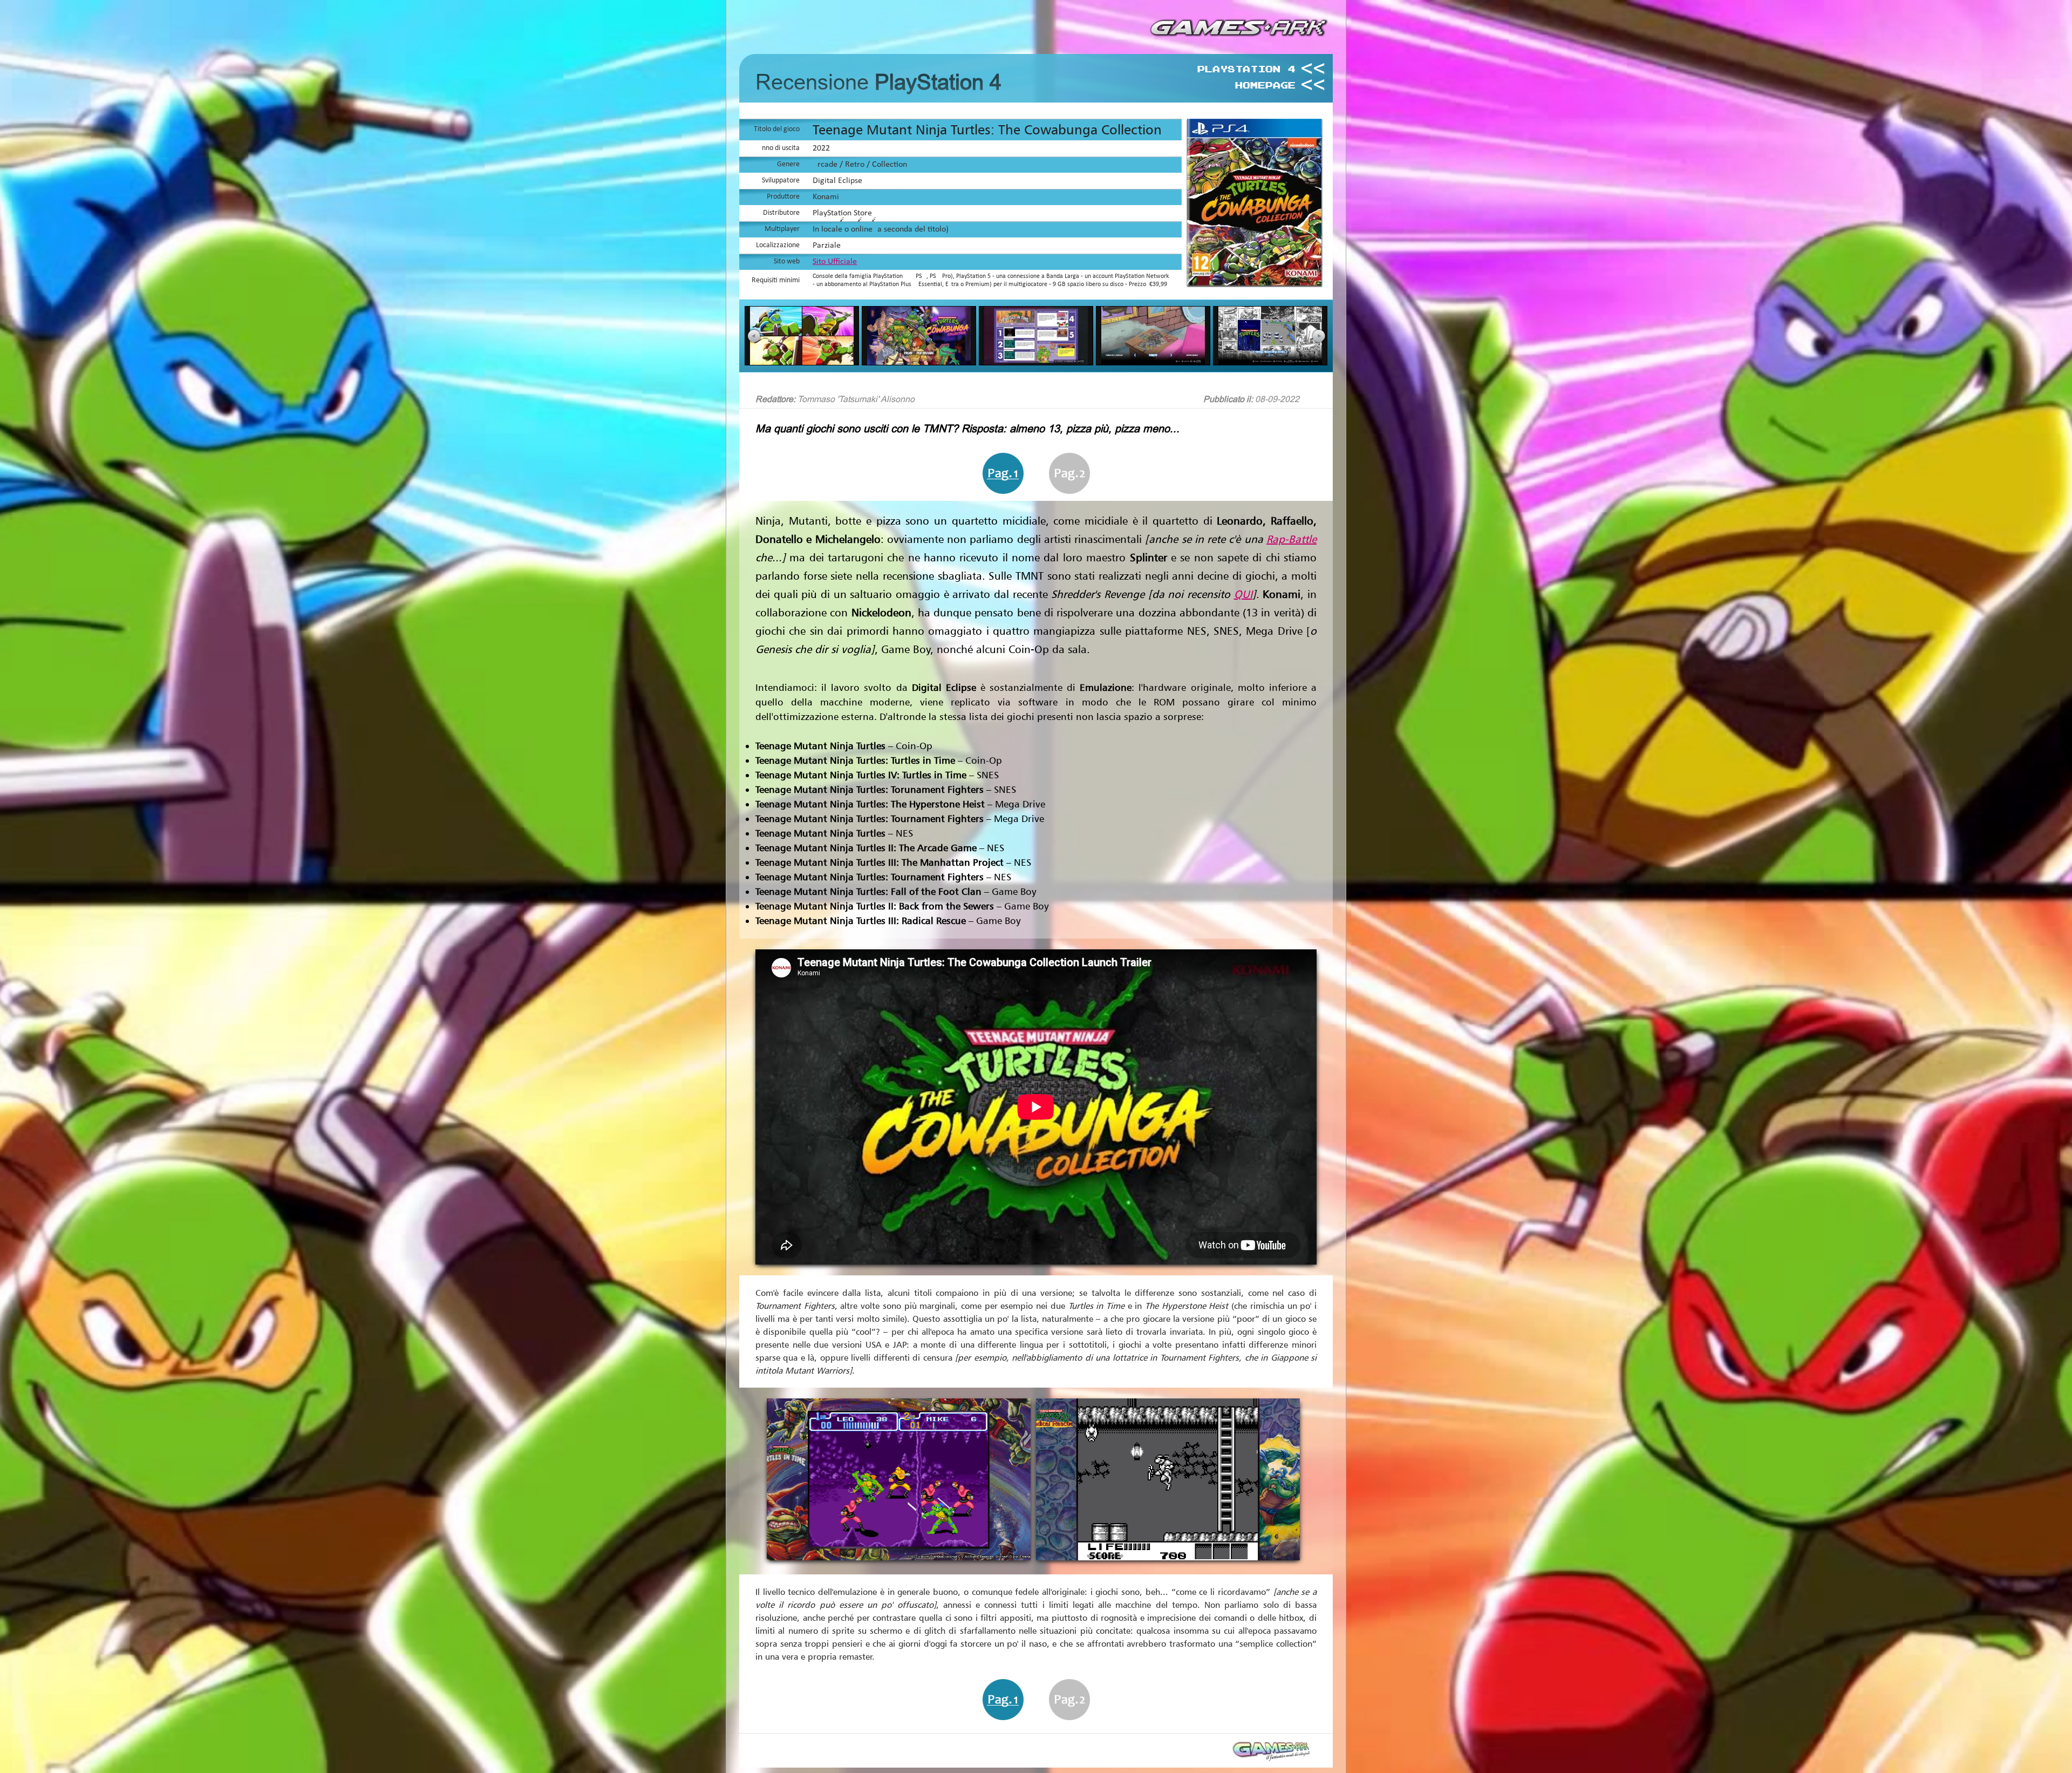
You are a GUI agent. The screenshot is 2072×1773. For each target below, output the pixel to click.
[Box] (1257, 283)
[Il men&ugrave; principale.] (919, 362)
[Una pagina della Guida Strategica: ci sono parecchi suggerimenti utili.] (1036, 362)
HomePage (1265, 85)
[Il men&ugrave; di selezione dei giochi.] (1270, 362)
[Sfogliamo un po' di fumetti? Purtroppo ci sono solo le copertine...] (1153, 362)
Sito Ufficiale (835, 262)
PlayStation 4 (1246, 69)
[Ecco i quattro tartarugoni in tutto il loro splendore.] (802, 362)
